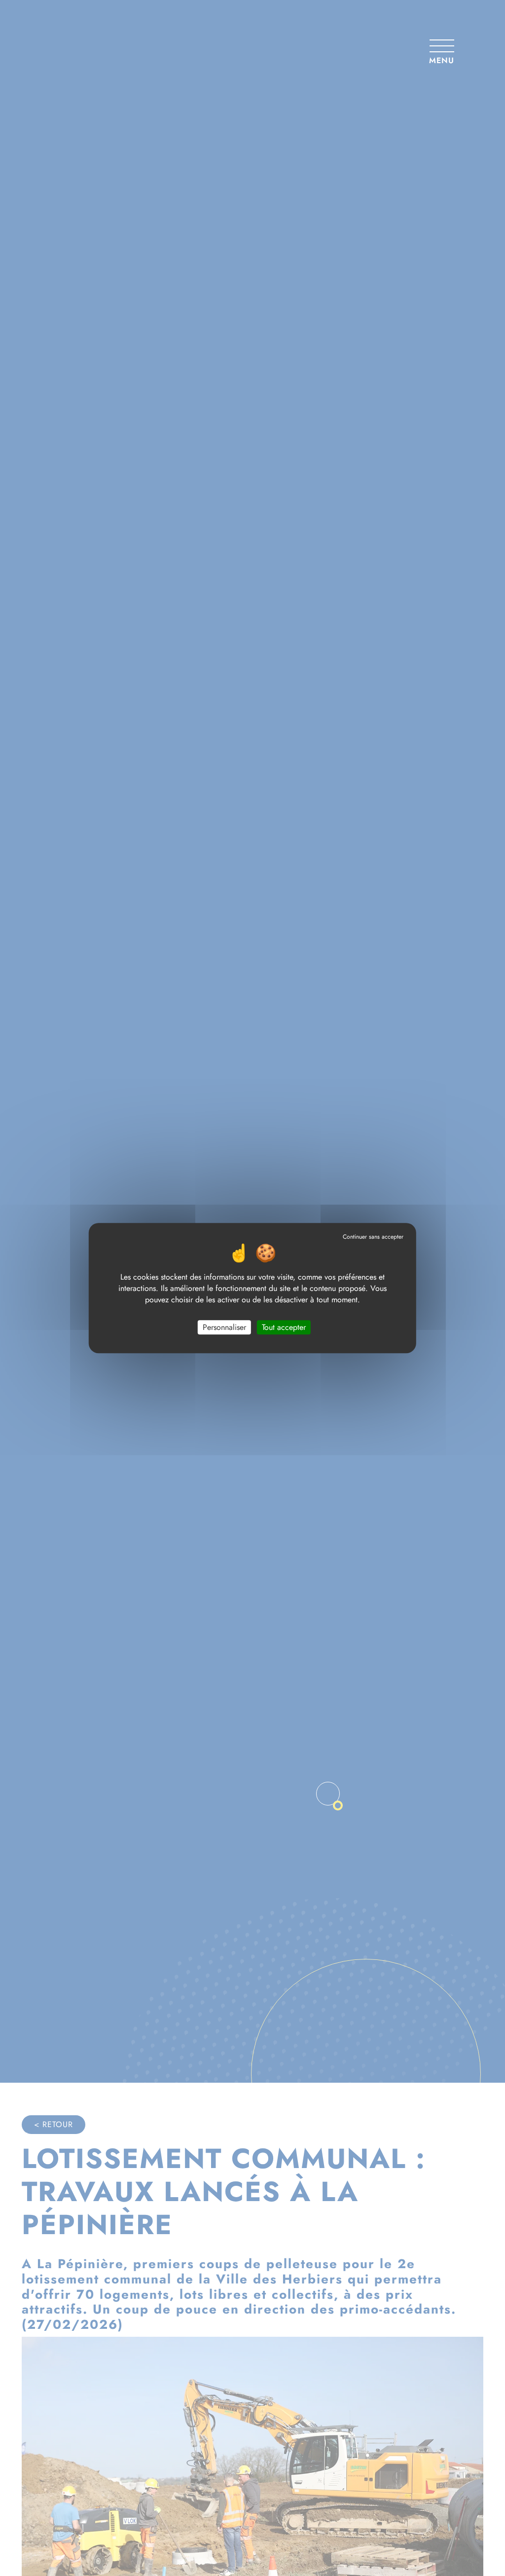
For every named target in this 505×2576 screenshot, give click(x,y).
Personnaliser (224, 1327)
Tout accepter (284, 1327)
